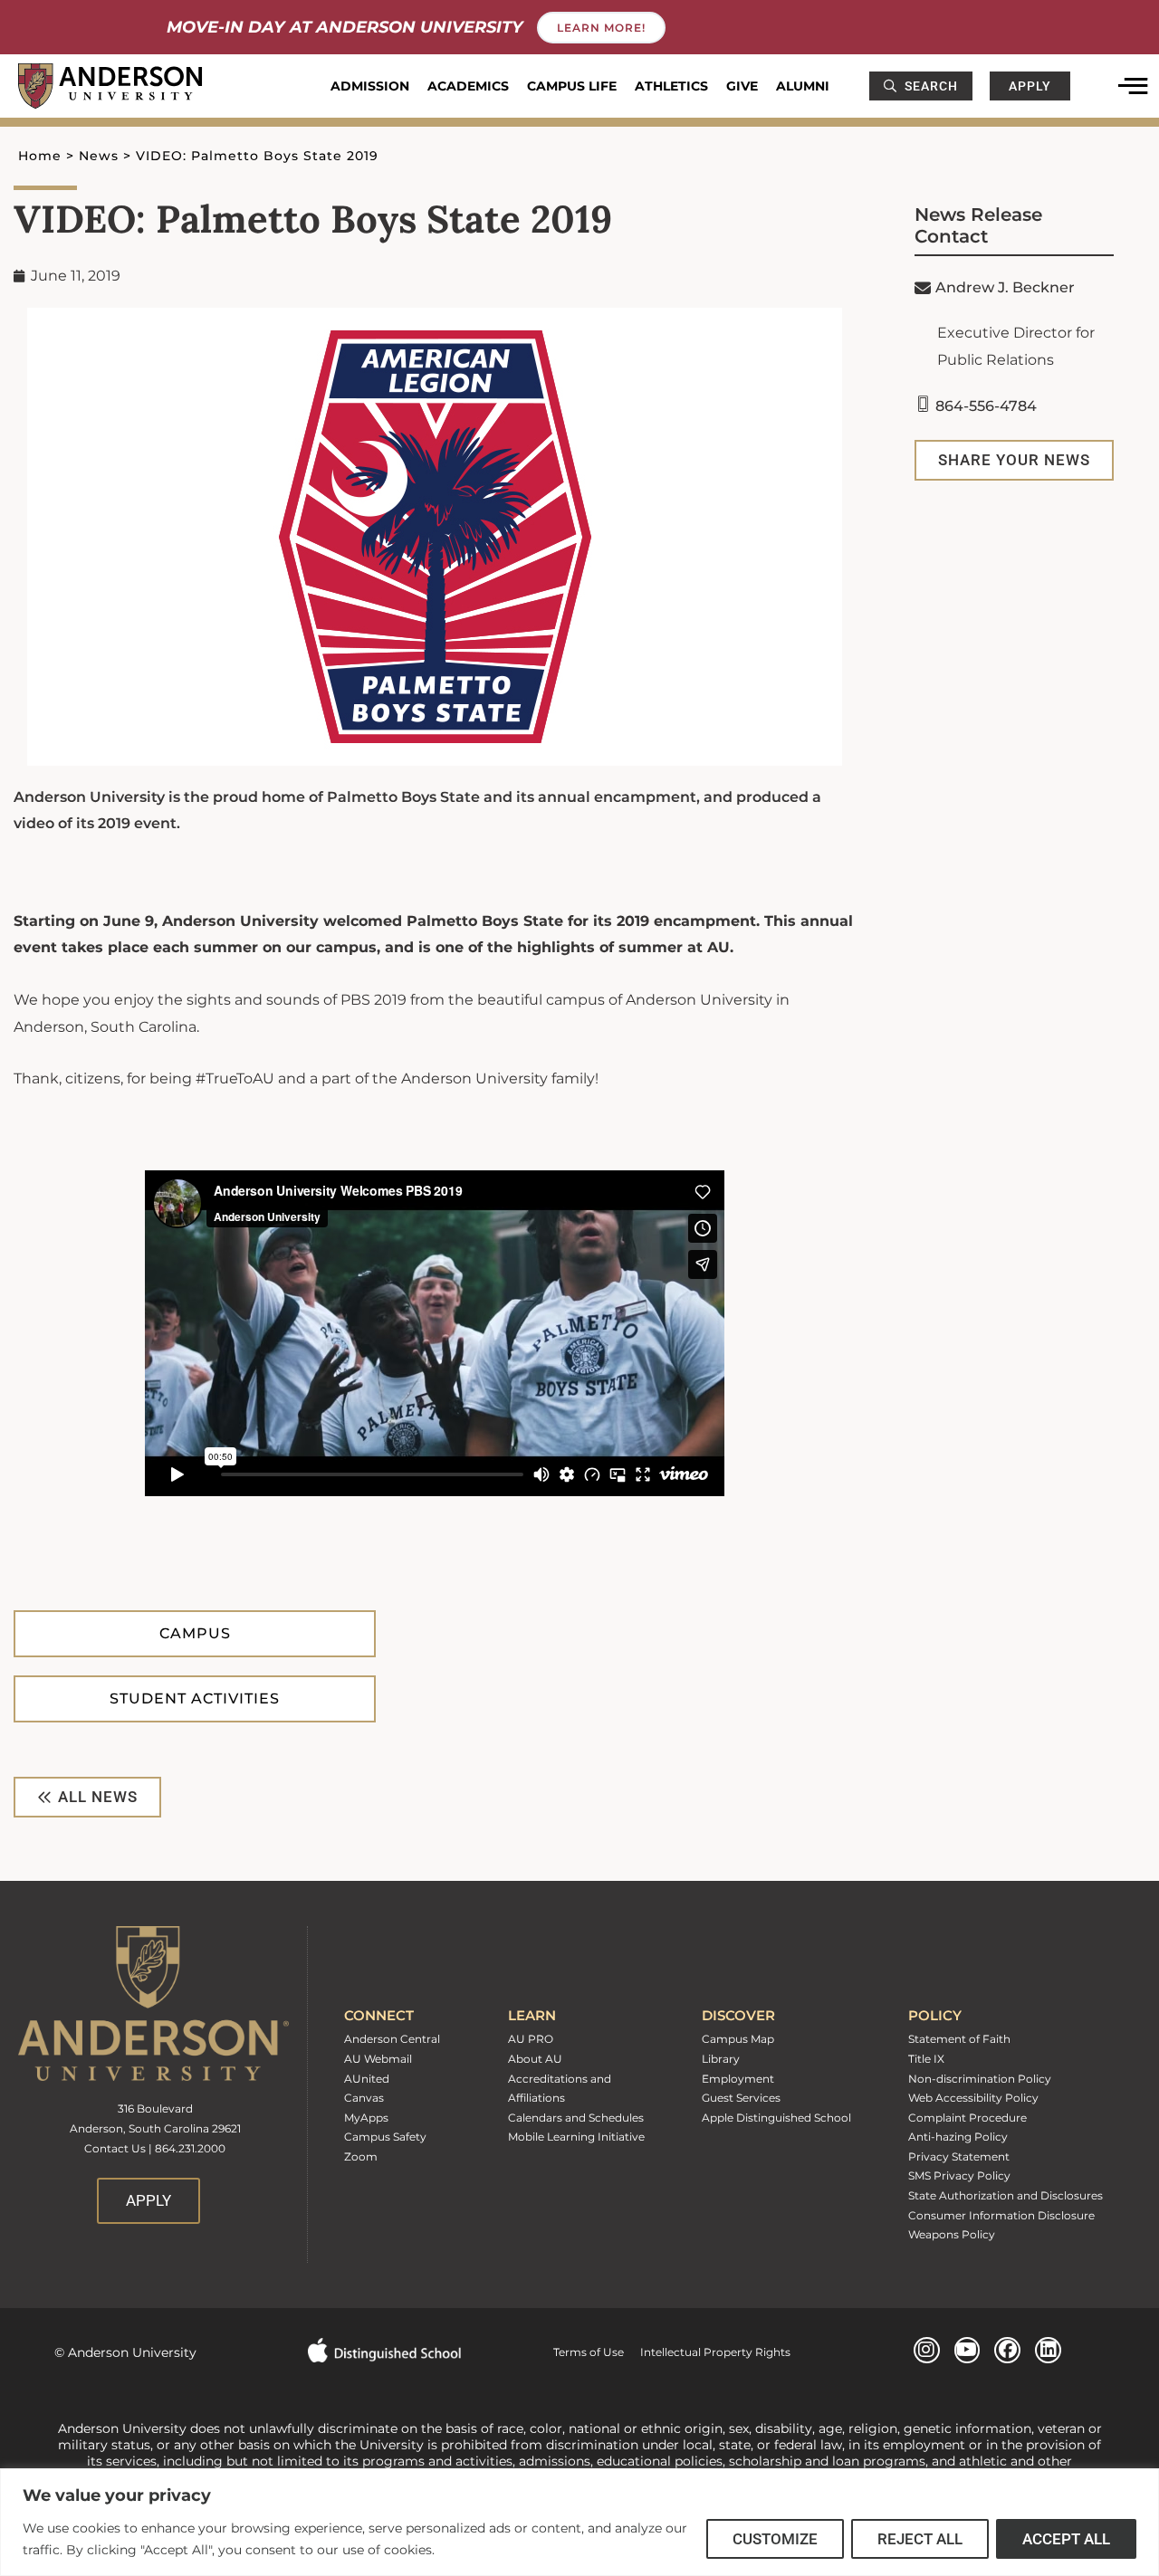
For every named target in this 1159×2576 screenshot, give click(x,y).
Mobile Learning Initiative (576, 2137)
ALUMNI (803, 86)
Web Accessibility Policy (973, 2098)
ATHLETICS (671, 86)
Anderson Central (392, 2039)
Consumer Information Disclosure (1001, 2215)
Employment (738, 2079)
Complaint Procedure (967, 2118)
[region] (579, 2522)
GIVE (742, 86)
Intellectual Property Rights (707, 2352)
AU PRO (531, 2039)
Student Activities (195, 1698)
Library (721, 2059)
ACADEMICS (468, 86)
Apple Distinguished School (776, 2118)
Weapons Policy (952, 2234)
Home (40, 156)
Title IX (926, 2059)
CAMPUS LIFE (572, 86)
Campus (195, 1633)
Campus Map (738, 2039)
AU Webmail (378, 2059)
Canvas (364, 2098)
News (99, 156)
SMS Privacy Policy (959, 2175)
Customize (775, 2539)
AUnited (367, 2079)
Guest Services (741, 2098)
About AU (535, 2059)
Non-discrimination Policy (980, 2079)
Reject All (920, 2539)
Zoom (361, 2156)
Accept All (1066, 2539)
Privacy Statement (959, 2156)
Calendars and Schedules (576, 2118)
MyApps (366, 2118)
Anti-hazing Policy (958, 2137)
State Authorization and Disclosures (1006, 2195)
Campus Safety (385, 2137)
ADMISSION (370, 86)
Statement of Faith (959, 2039)
